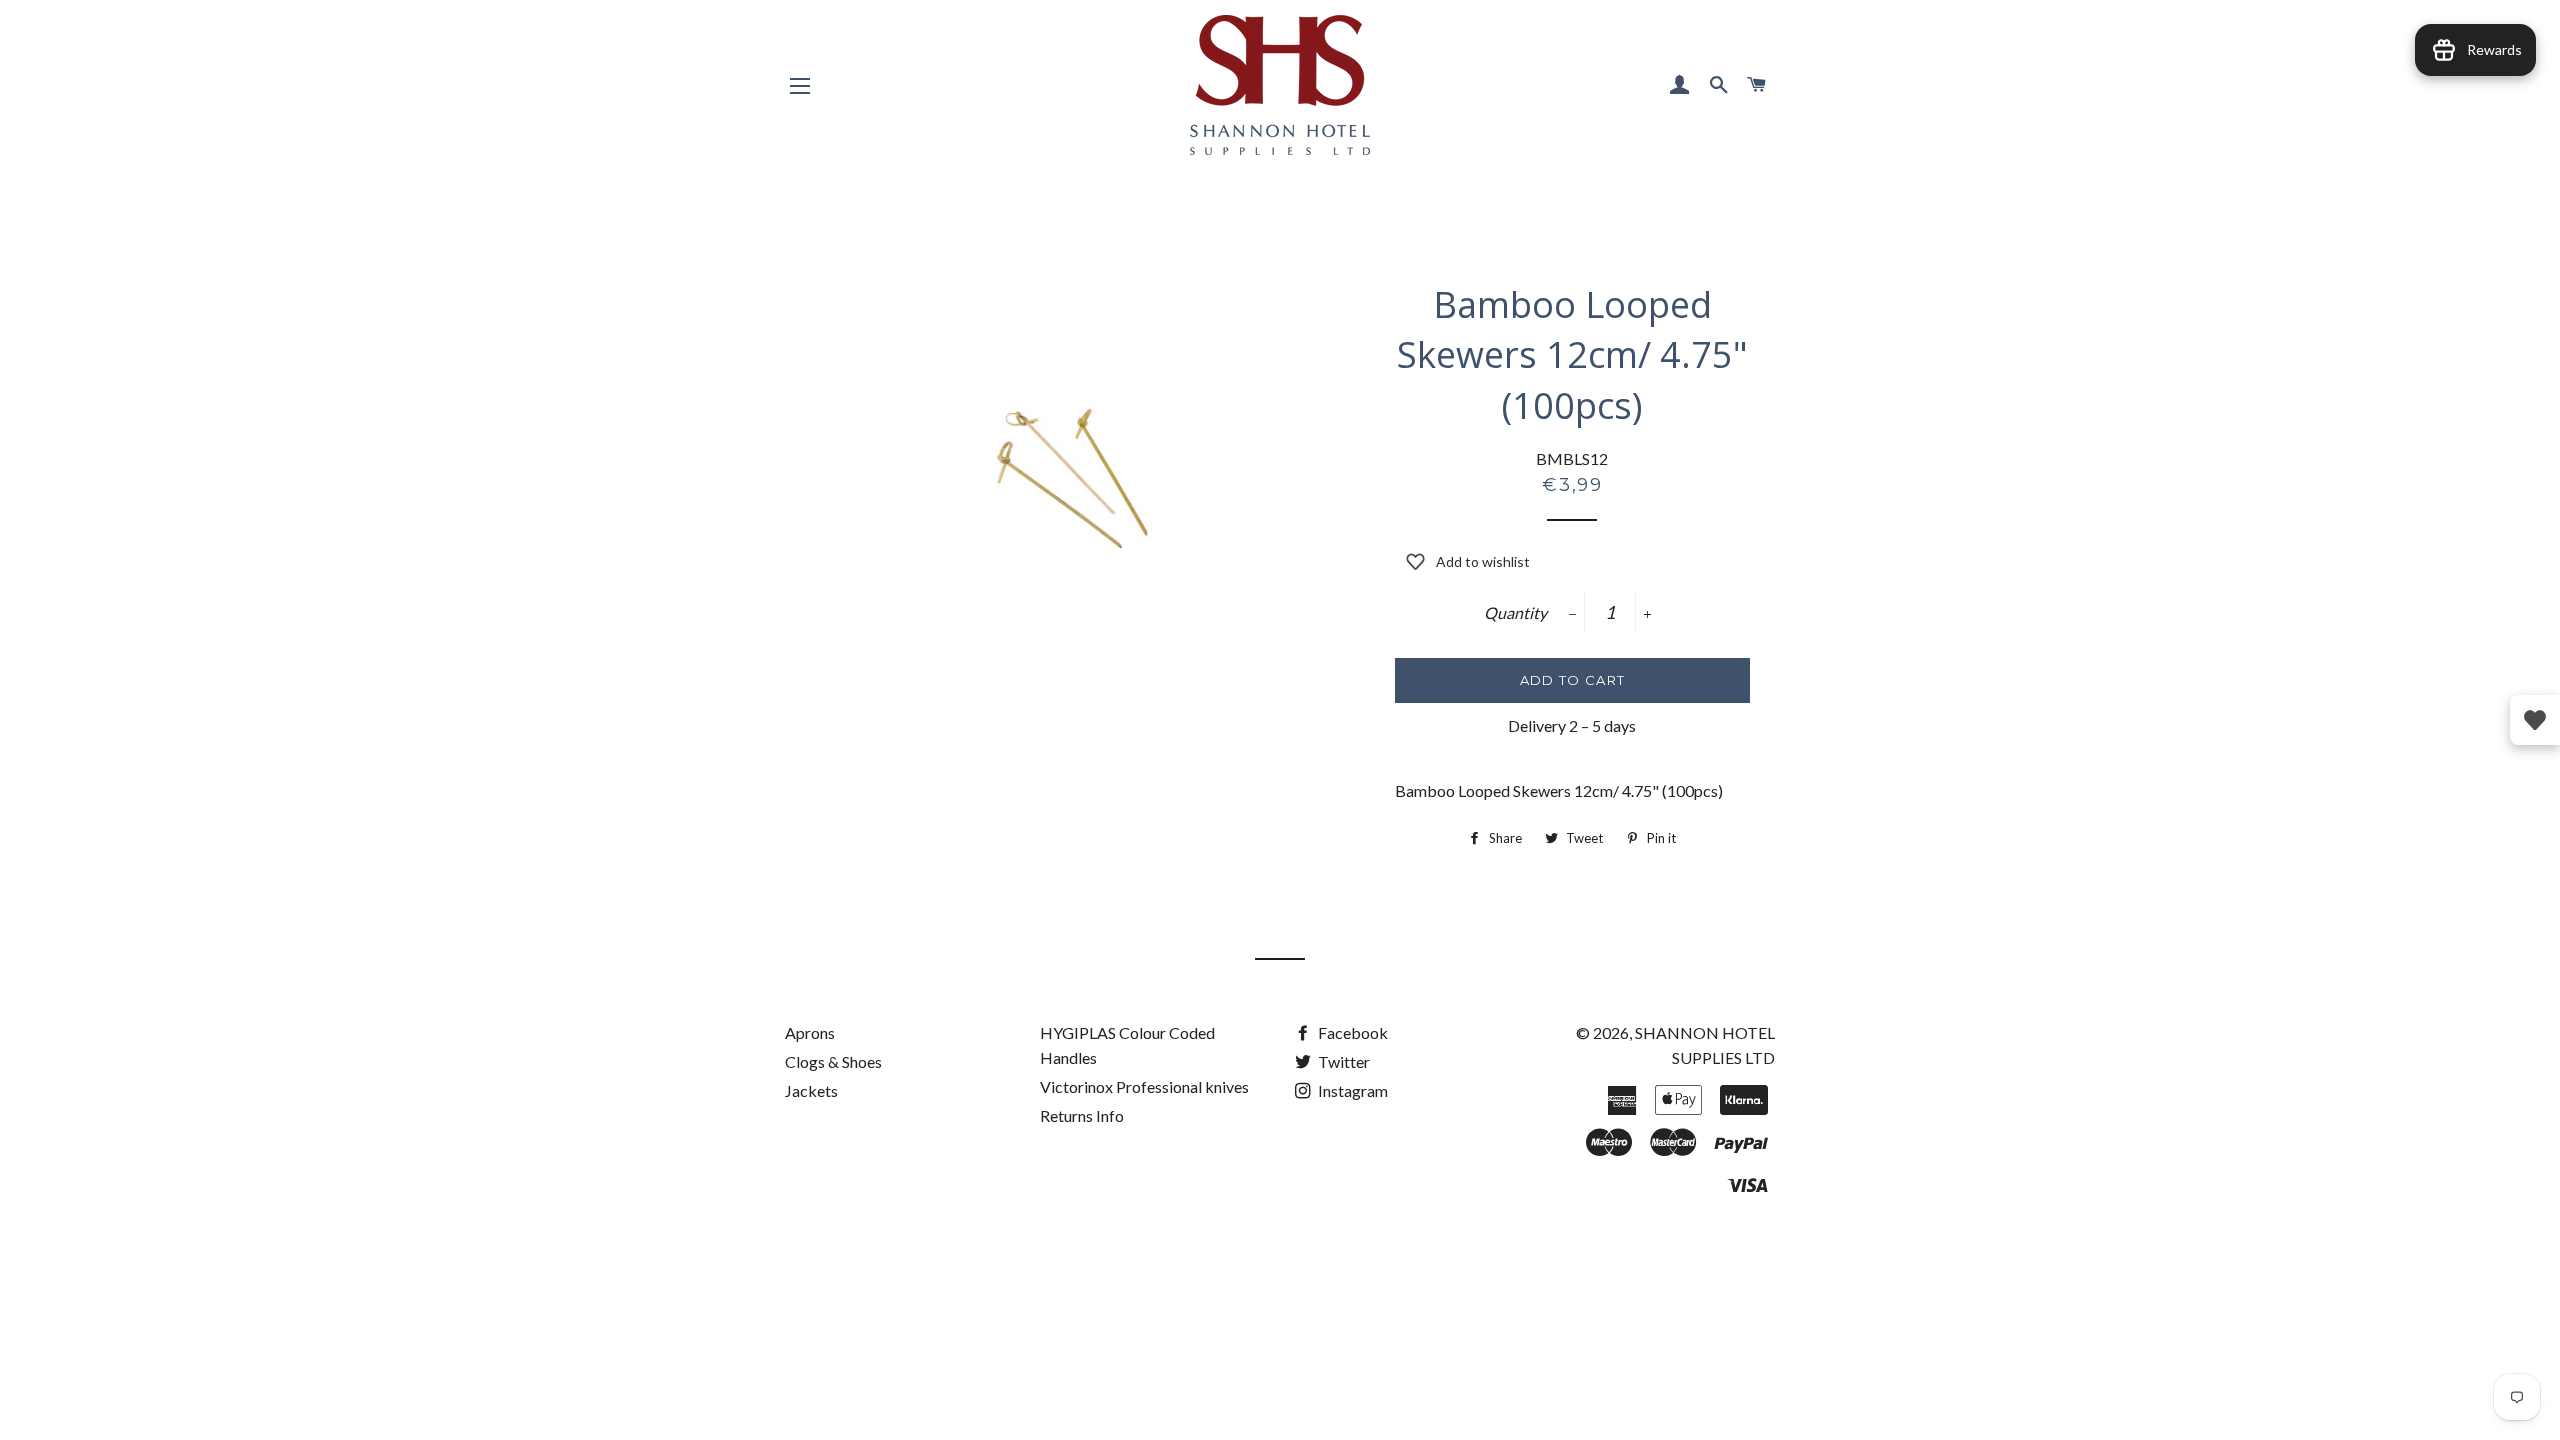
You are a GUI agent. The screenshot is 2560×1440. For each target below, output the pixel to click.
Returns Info (1082, 1115)
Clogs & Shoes (833, 1061)
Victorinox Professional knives (1144, 1086)
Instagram (1351, 1090)
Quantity (1515, 612)
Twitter (1342, 1061)
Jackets (811, 1090)
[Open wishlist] (2535, 720)
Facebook (1351, 1032)
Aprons (810, 1032)
